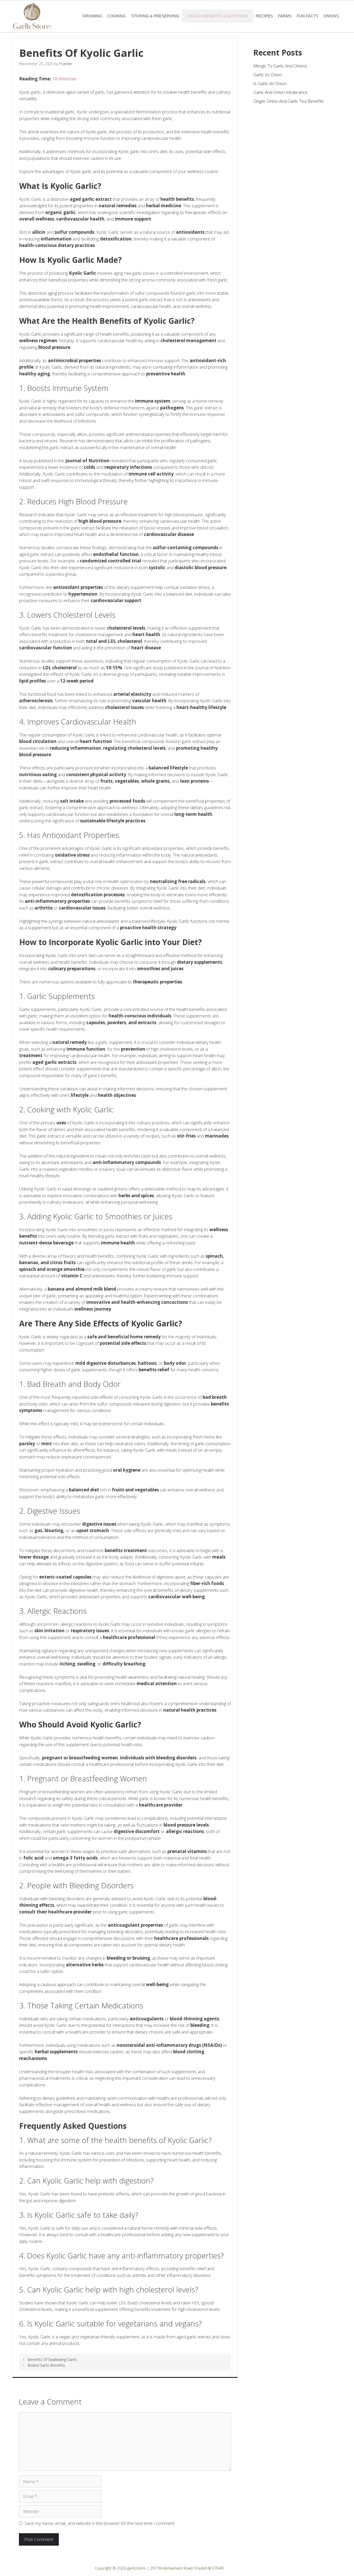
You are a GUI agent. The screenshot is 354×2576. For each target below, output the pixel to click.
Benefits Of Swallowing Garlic (52, 2360)
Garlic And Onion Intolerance (280, 92)
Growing (92, 16)
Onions (331, 16)
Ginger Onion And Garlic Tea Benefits (288, 101)
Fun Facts (307, 16)
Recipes (264, 16)
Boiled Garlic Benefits (46, 2365)
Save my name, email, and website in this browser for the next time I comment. (100, 2523)
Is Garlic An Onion (270, 83)
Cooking (117, 16)
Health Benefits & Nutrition (218, 16)
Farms (285, 16)
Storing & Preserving (155, 16)
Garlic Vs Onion (268, 75)
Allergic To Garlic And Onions (280, 66)
